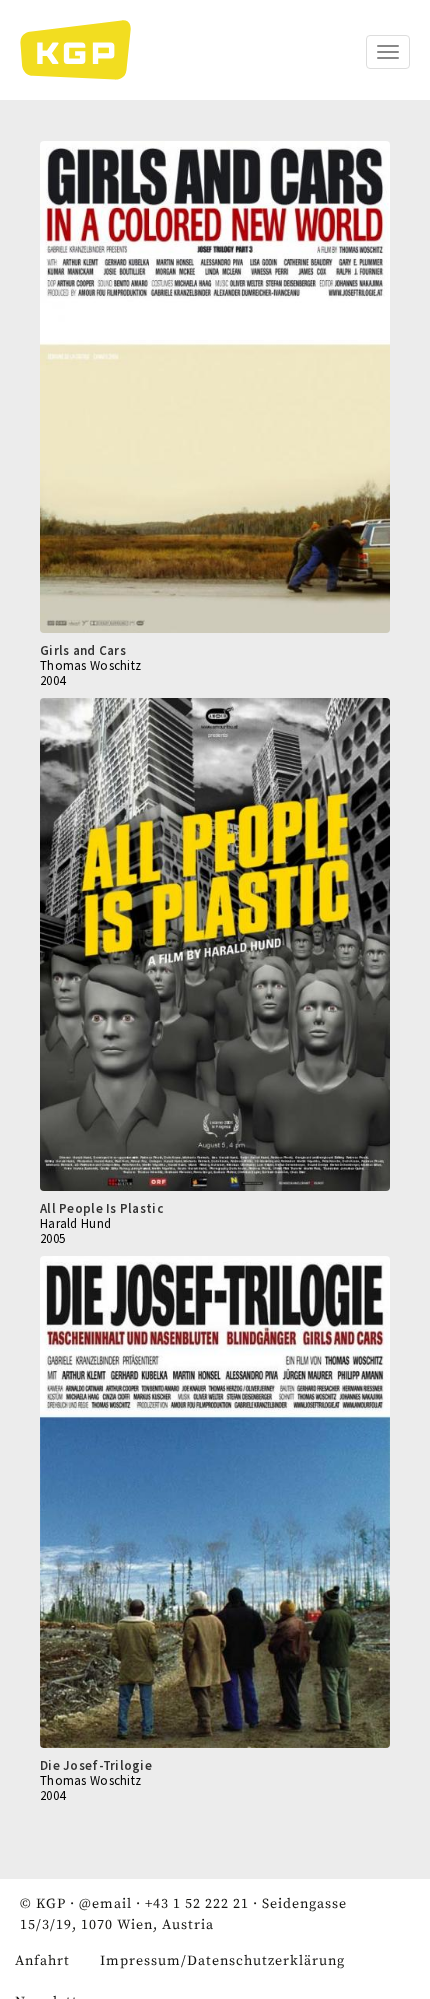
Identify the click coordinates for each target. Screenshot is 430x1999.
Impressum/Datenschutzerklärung (222, 1961)
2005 (52, 1238)
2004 (52, 680)
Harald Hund (75, 1223)
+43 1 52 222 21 (197, 1904)
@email (105, 1904)
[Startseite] (85, 50)
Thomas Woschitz (90, 665)
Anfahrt (42, 1961)
